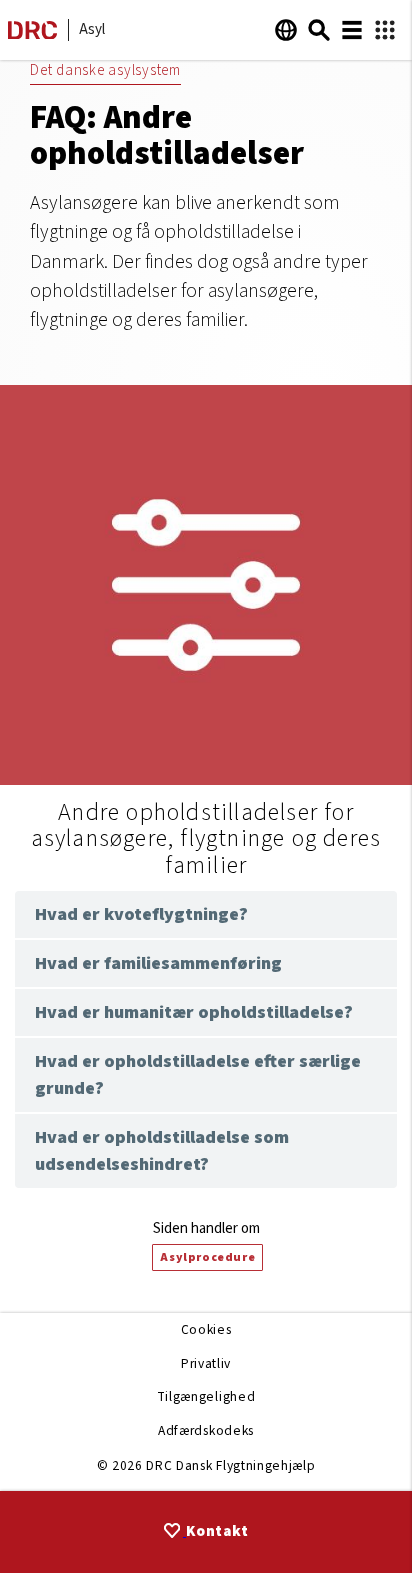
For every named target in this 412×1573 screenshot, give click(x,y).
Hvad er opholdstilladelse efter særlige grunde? (198, 1075)
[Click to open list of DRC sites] (385, 30)
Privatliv (206, 1363)
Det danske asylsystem (105, 70)
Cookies (206, 1329)
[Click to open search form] (319, 30)
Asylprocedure (207, 1257)
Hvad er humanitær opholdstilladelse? (194, 1012)
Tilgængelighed (206, 1396)
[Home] (32, 34)
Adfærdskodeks (206, 1430)
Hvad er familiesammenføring (158, 963)
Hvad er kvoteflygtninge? (141, 914)
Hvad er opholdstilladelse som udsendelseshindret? (162, 1151)
